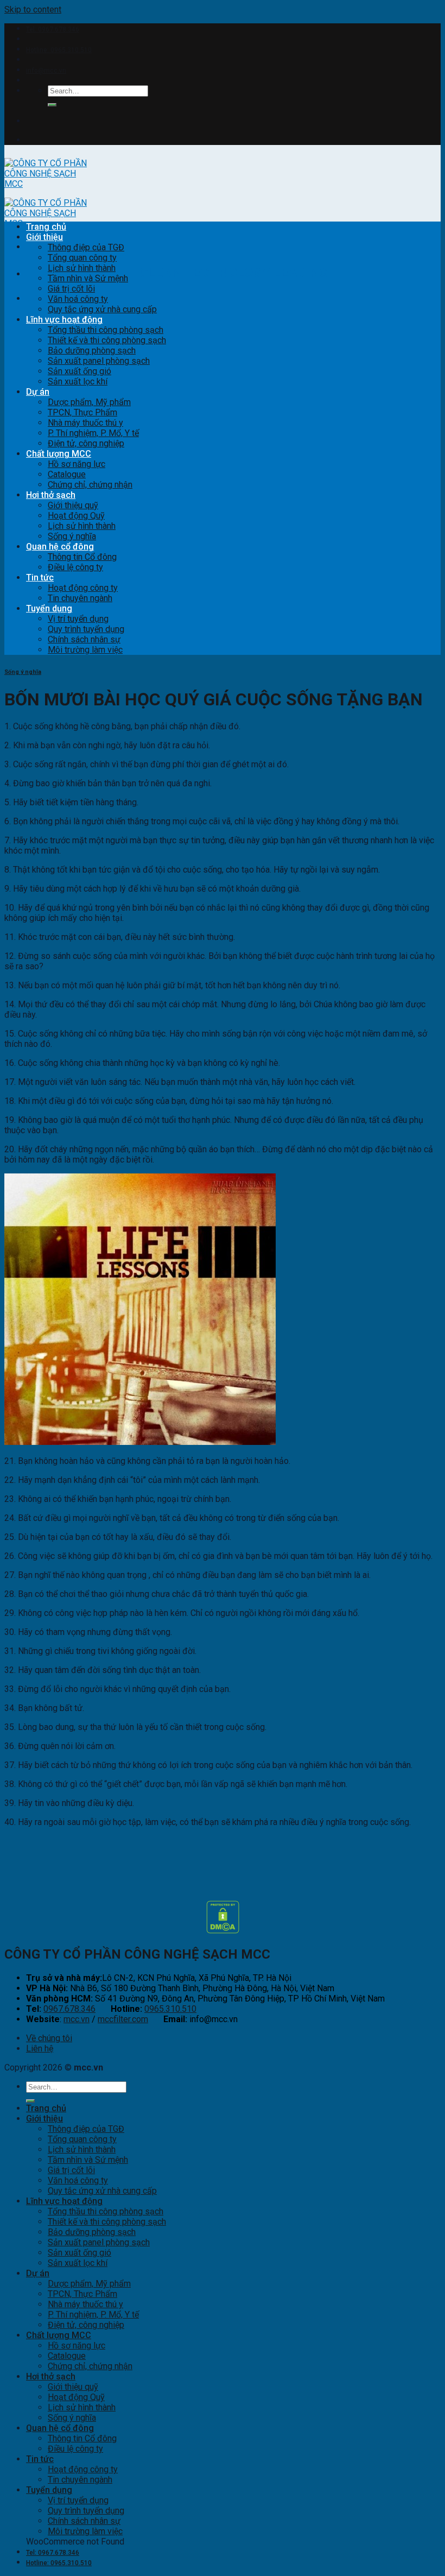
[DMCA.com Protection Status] (223, 1931)
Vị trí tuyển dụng (78, 619)
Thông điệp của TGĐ (86, 247)
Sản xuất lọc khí (78, 381)
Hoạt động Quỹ (76, 516)
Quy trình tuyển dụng (86, 629)
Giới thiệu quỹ (73, 505)
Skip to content (33, 10)
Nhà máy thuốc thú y (85, 423)
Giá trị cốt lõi (71, 289)
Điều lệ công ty (75, 567)
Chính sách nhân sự (84, 639)
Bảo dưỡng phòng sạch (92, 351)
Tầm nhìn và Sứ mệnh (88, 278)
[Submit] (52, 105)
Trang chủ (46, 227)
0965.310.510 (170, 2009)
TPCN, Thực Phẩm (82, 412)
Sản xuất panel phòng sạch (99, 361)
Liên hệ (40, 2048)
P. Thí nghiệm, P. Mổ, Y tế (93, 433)
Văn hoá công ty (78, 299)
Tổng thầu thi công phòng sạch (106, 330)
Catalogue (67, 474)
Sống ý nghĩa (72, 536)
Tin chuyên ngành (80, 598)
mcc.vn (77, 2019)
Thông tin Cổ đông (82, 557)
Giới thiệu (44, 237)
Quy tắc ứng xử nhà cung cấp (102, 309)
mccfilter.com (123, 2019)
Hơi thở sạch (51, 495)
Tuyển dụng (49, 608)
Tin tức (40, 577)
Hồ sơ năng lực (77, 464)
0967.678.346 (69, 2009)
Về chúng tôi (49, 2038)
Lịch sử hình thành (82, 268)
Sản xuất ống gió (80, 371)
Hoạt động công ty (83, 588)
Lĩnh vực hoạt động (64, 320)
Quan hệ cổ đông (60, 547)
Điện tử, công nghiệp (86, 443)
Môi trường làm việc (85, 650)
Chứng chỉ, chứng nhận (90, 485)
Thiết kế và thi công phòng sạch (107, 340)
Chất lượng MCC (59, 454)
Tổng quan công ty (82, 258)
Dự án (38, 392)
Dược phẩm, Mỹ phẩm (89, 402)
